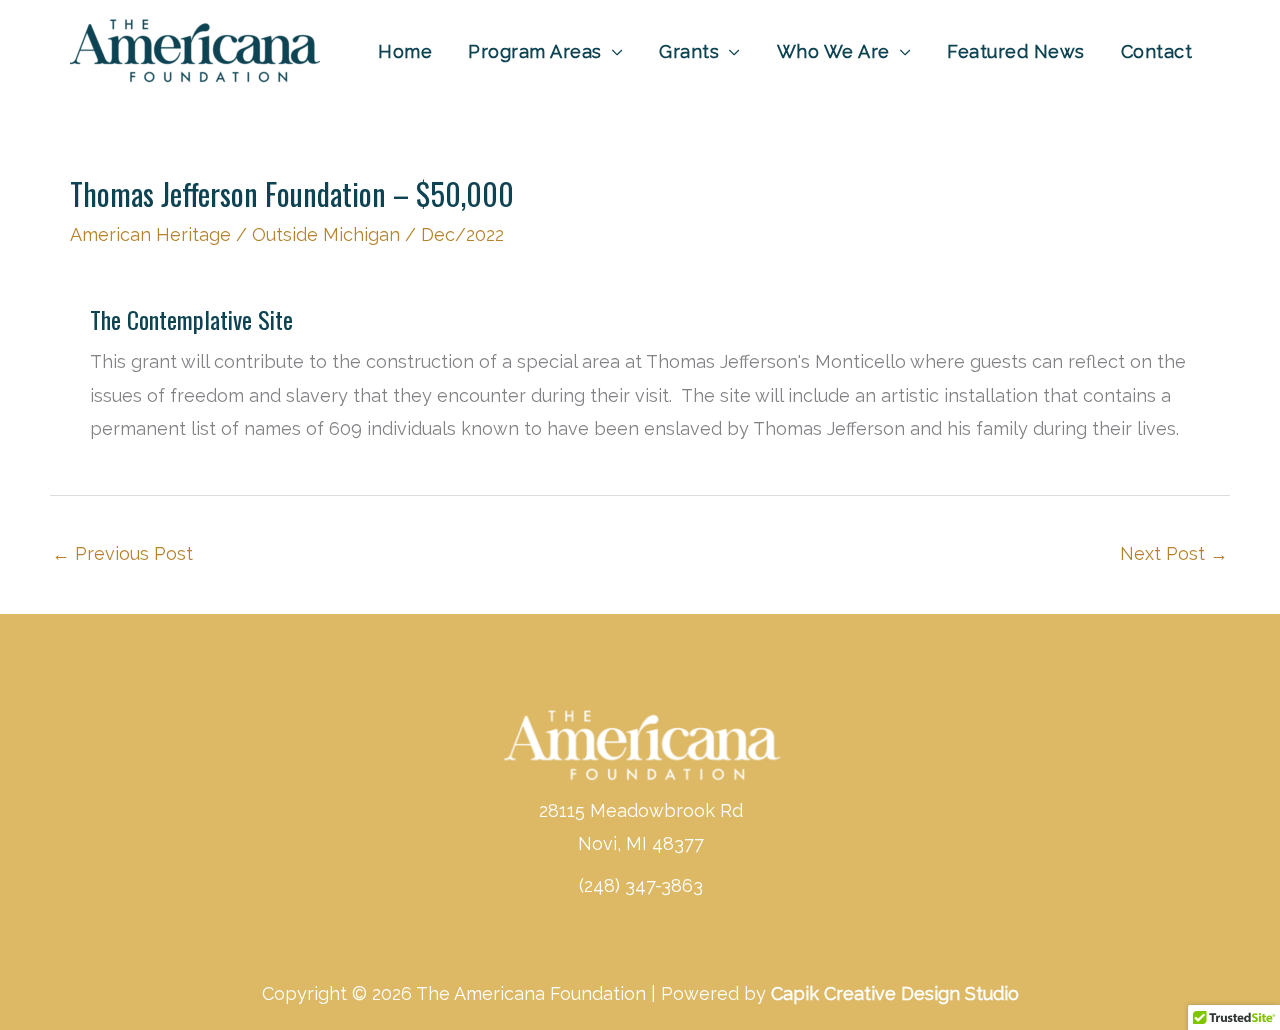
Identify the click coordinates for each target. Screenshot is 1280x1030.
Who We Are (833, 51)
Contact (1157, 51)
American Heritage (150, 234)
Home (405, 51)
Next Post (1174, 553)
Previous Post (122, 553)
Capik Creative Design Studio (895, 993)
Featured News (1016, 51)
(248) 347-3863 (641, 885)
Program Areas (535, 51)
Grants (689, 51)
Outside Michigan (326, 234)
